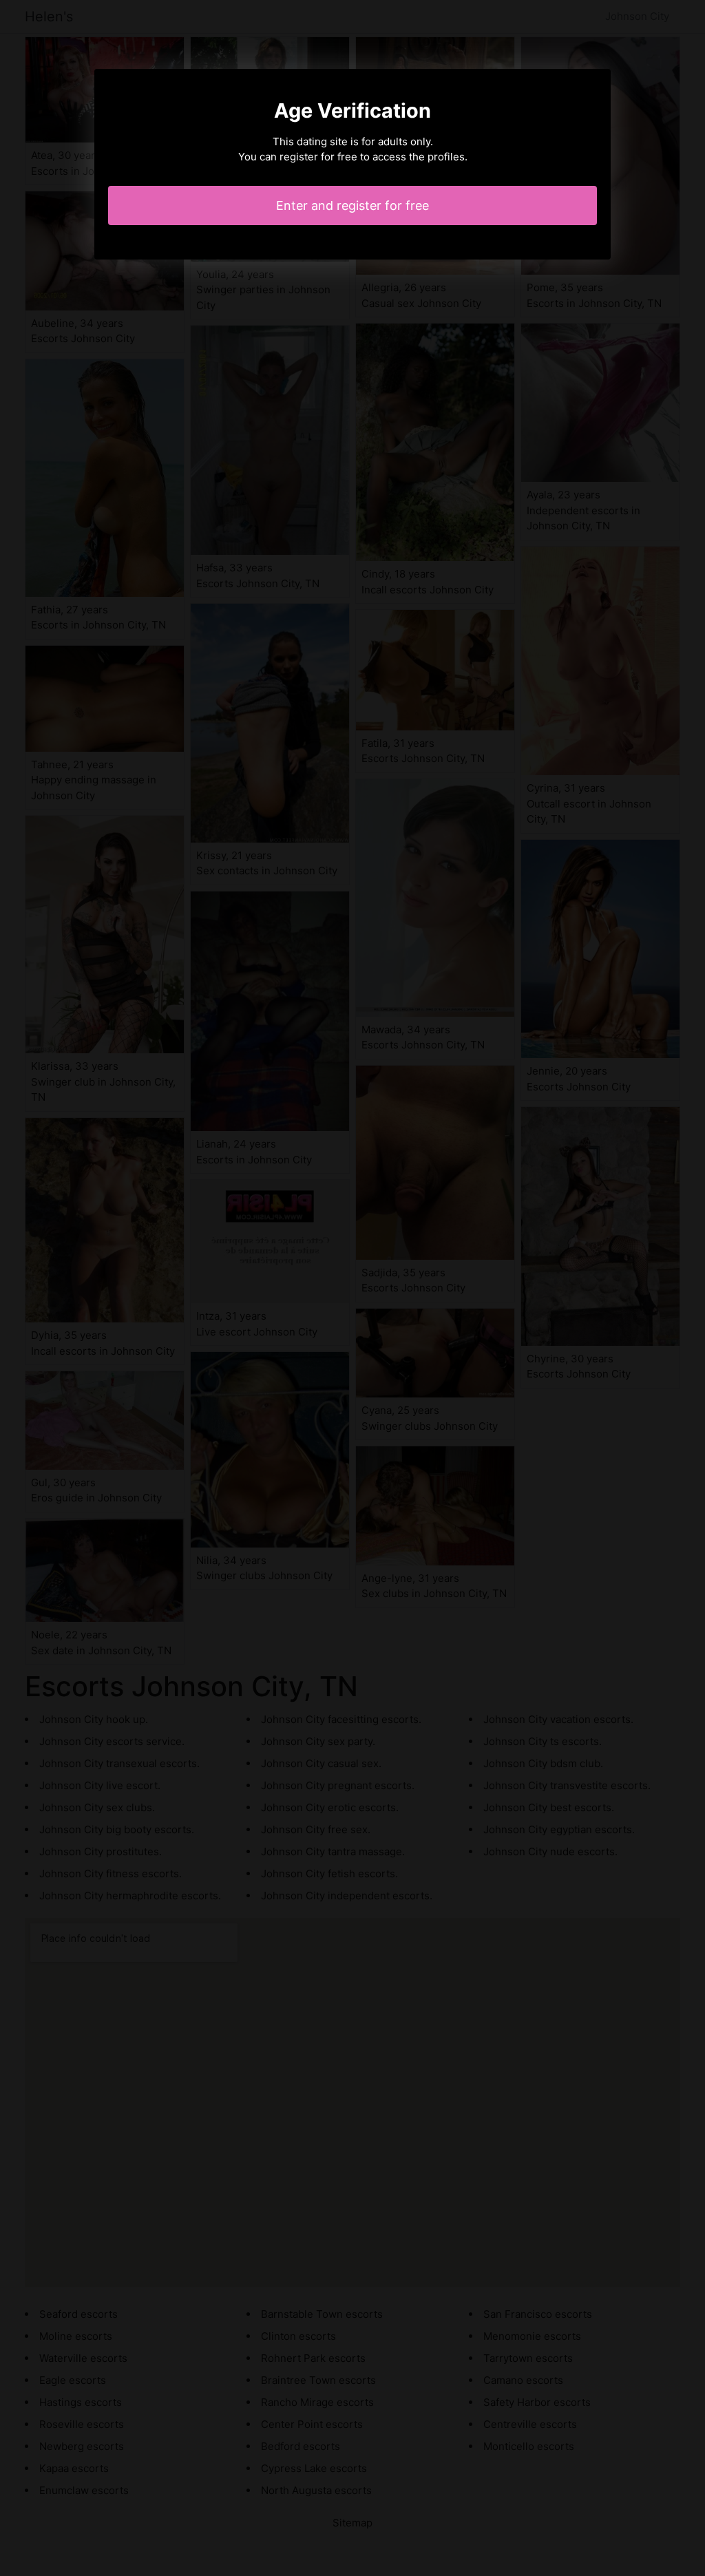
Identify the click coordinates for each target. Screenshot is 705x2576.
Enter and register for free (352, 205)
